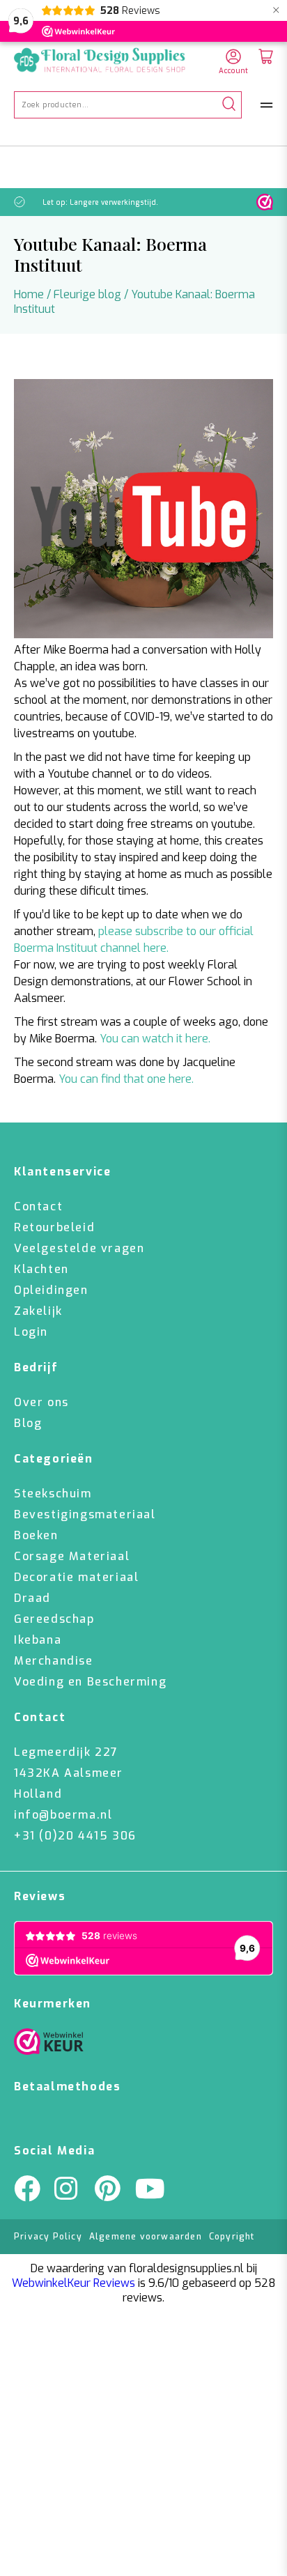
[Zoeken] (229, 105)
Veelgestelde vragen (79, 1248)
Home (29, 294)
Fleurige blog (87, 294)
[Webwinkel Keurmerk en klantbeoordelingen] (265, 202)
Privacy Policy (48, 2237)
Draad (32, 1598)
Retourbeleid (54, 1227)
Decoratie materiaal (76, 1577)
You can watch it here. (155, 1039)
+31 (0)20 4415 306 (75, 1836)
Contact (38, 1206)
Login (31, 1332)
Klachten (41, 1269)
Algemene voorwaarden (146, 2237)
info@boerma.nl (63, 1815)
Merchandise (54, 1661)
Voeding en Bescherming (90, 1682)
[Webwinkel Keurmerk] (49, 2045)
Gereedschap (54, 1619)
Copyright (232, 2237)
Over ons (41, 1402)
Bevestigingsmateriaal (85, 1514)
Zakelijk (38, 1311)
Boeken (36, 1535)
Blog (28, 1423)
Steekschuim (53, 1494)
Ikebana (38, 1640)
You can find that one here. (126, 1079)
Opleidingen (51, 1290)
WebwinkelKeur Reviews (73, 2283)
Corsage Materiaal (72, 1556)
